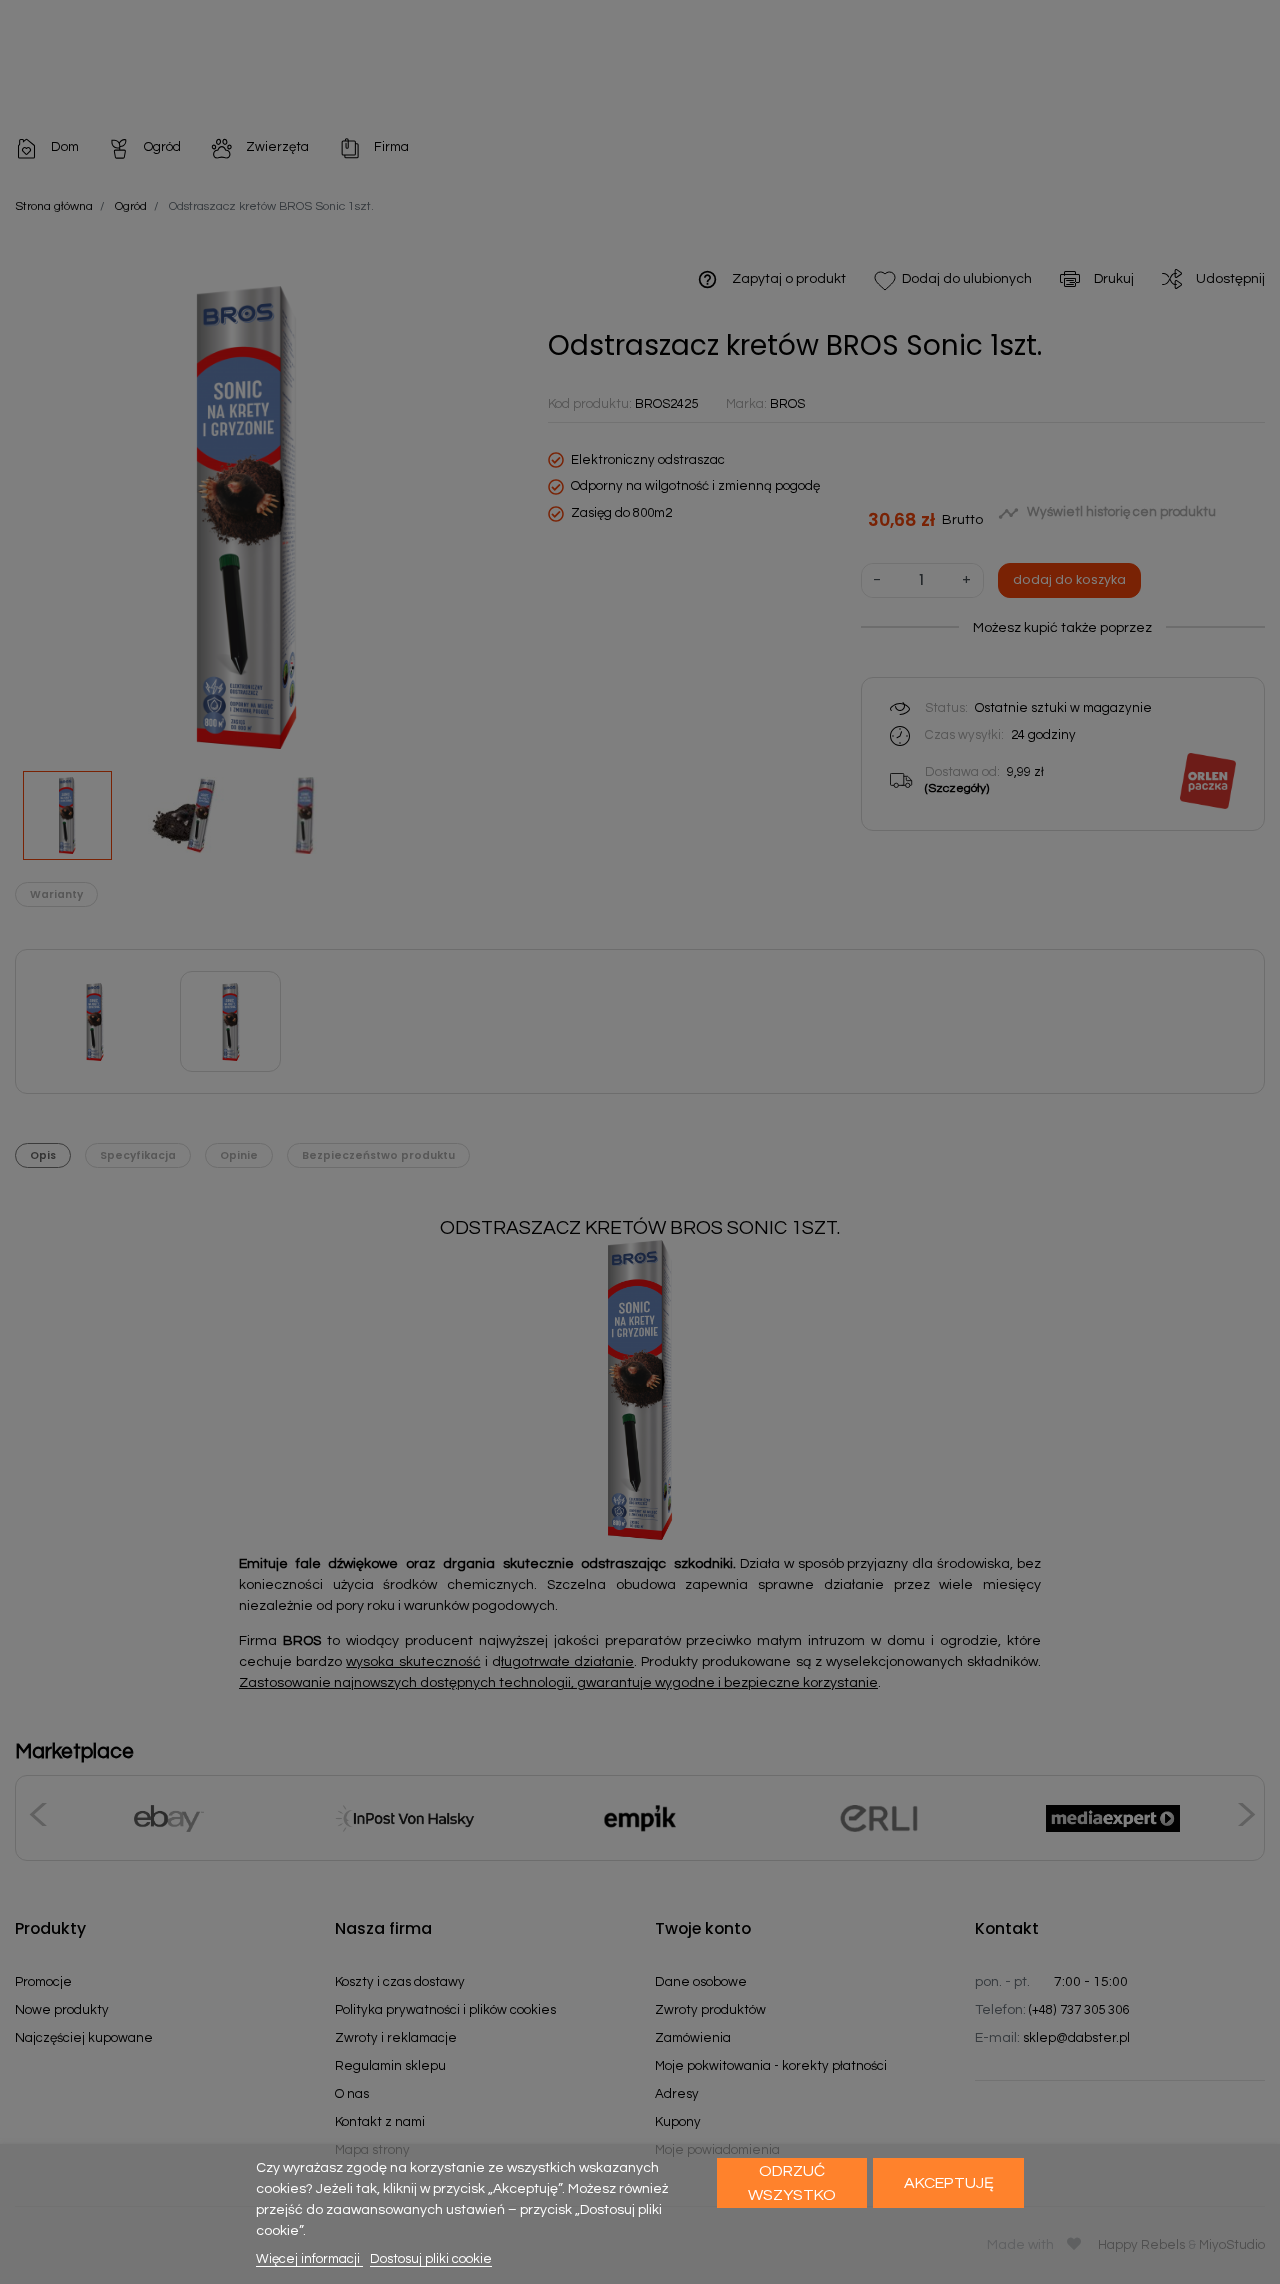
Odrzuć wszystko (792, 2183)
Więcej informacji (309, 2259)
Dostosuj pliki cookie (431, 2259)
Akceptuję (949, 2183)
